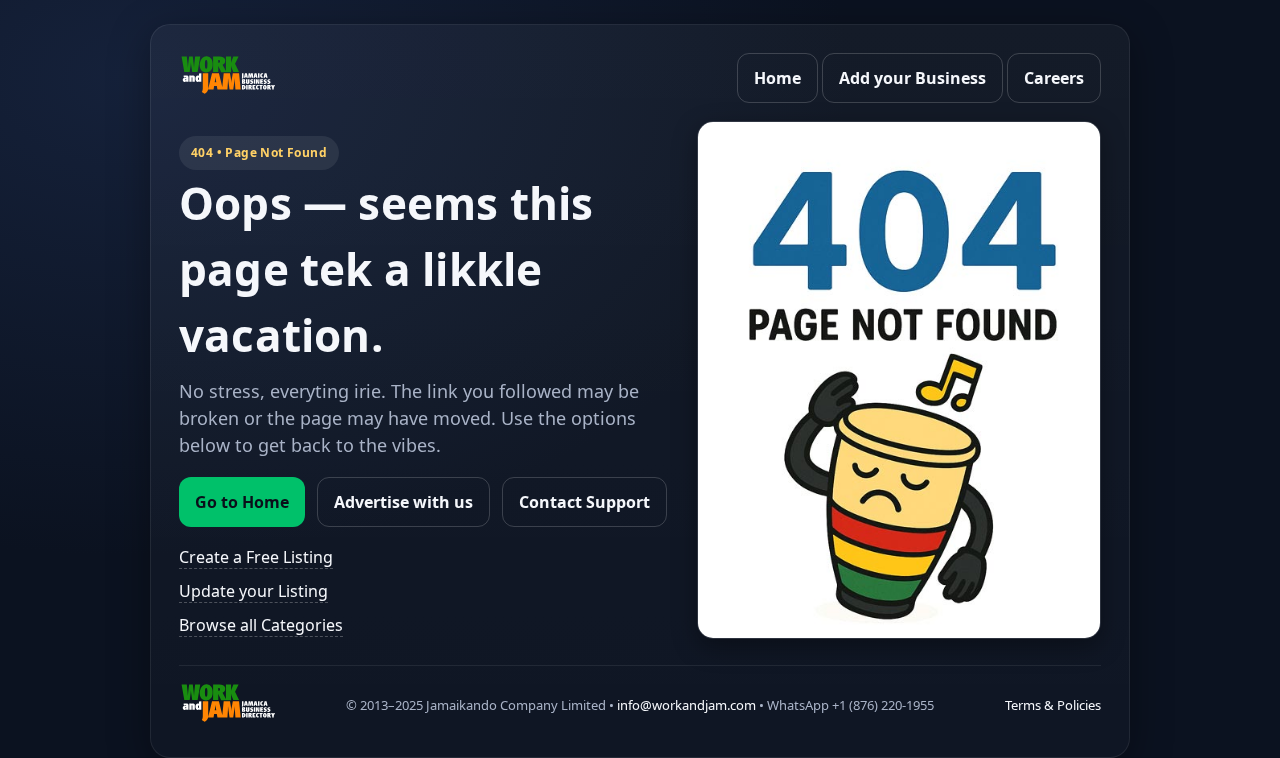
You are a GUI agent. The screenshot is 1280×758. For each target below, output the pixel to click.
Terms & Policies (1053, 705)
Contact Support (584, 502)
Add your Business (912, 78)
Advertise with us (403, 502)
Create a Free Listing (256, 557)
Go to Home (242, 502)
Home (777, 78)
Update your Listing (253, 591)
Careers (1054, 78)
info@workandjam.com (686, 705)
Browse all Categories (261, 625)
